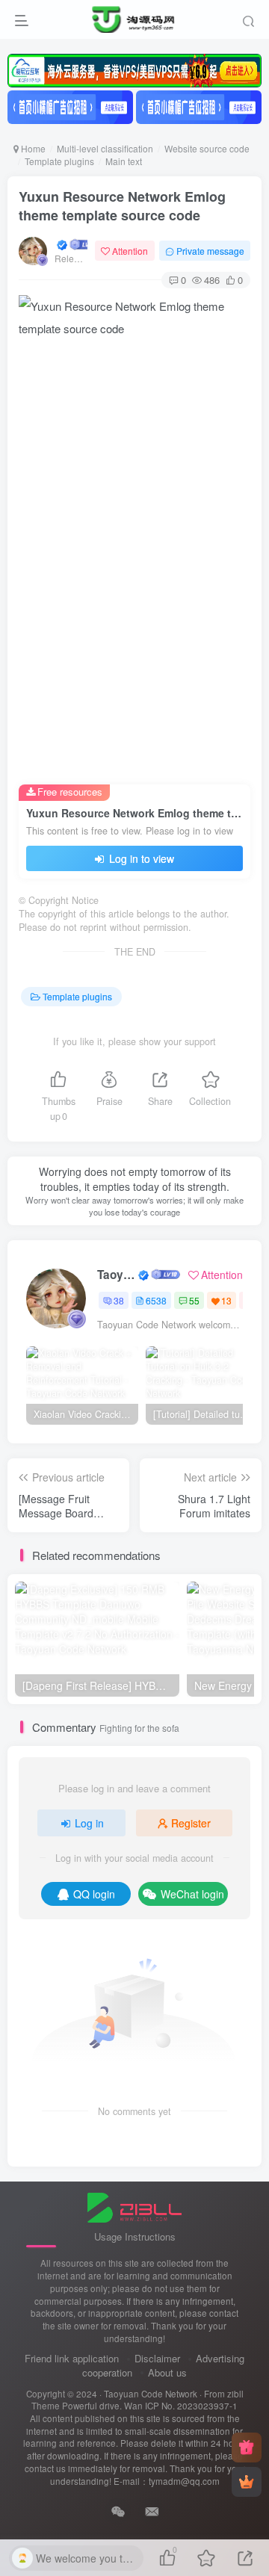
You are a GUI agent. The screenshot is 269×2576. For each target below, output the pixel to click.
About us (167, 2372)
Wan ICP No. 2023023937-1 (181, 2406)
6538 (156, 1300)
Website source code (207, 148)
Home (32, 148)
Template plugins (59, 161)
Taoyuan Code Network (117, 1275)
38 (119, 1300)
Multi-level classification (105, 148)
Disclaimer (157, 2358)
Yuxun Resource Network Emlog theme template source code (122, 206)
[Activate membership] (247, 2482)
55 (194, 1300)
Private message (210, 251)
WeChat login (192, 1894)
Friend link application (72, 2358)
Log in (89, 1823)
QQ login (94, 1894)
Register (191, 1823)
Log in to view (140, 858)
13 (226, 1300)
